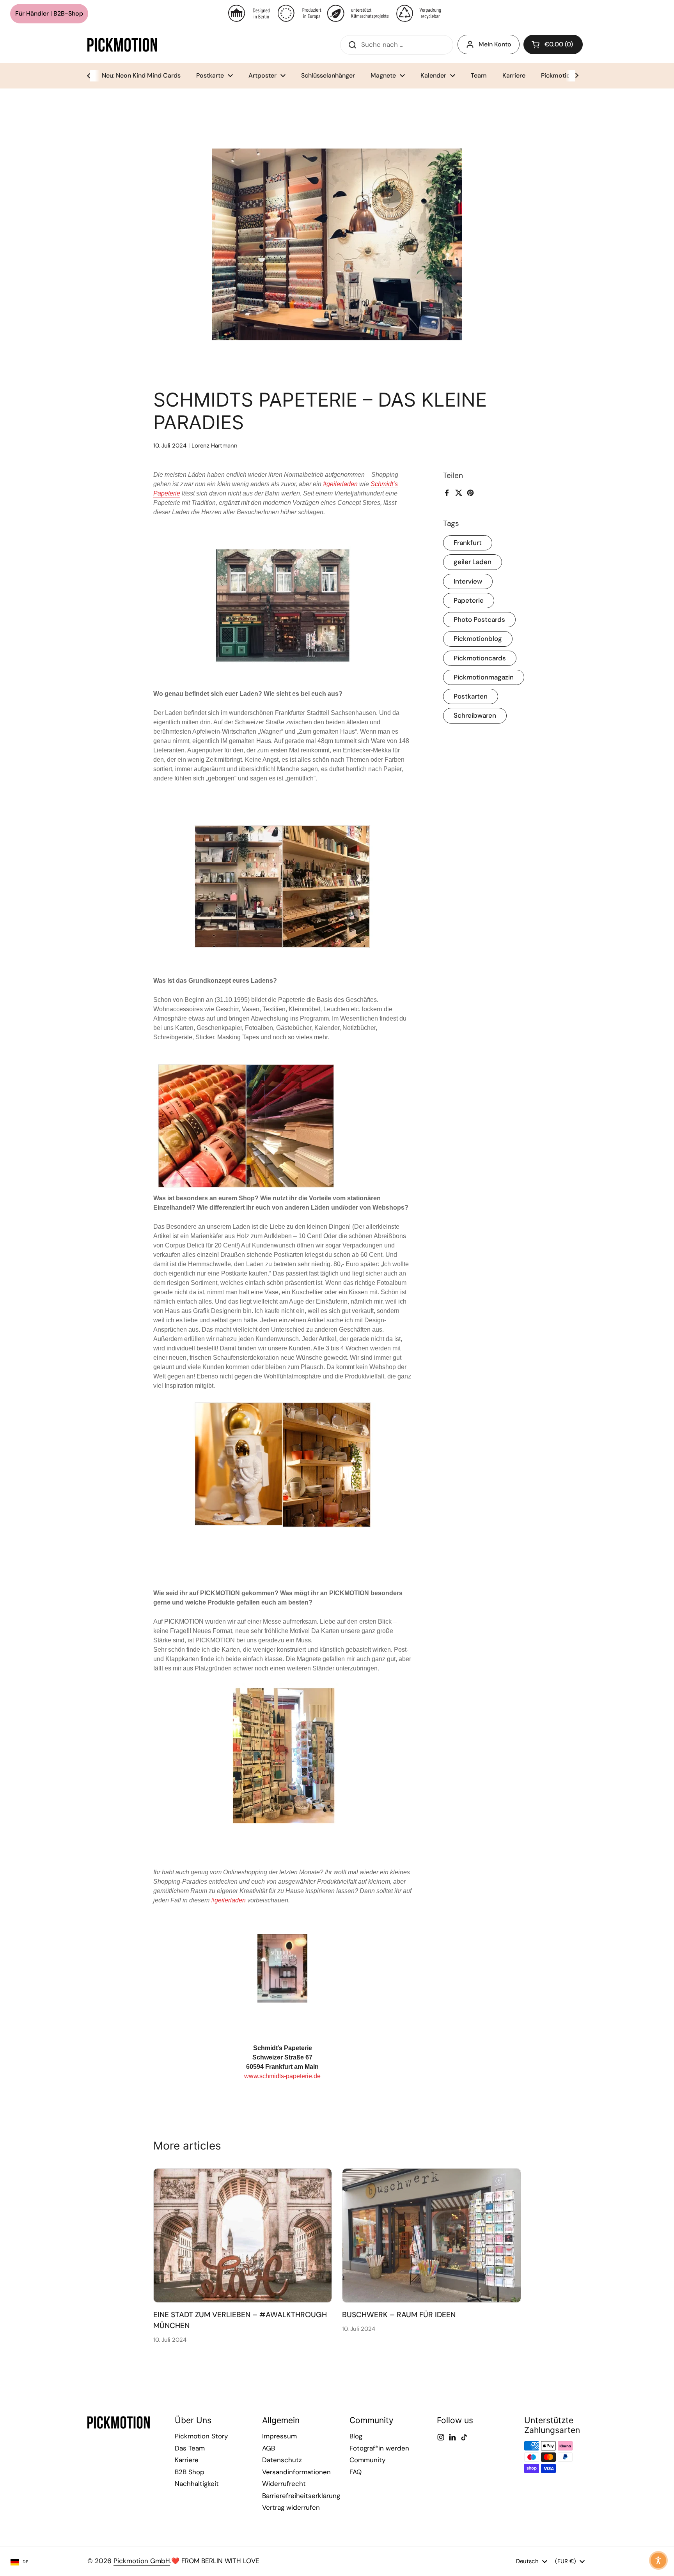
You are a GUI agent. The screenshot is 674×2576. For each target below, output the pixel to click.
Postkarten (471, 696)
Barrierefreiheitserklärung (301, 2496)
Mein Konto (495, 44)
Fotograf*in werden (379, 2448)
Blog (356, 2436)
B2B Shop (190, 2472)
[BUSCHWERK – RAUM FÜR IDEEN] (432, 2235)
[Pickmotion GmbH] (122, 45)
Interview (468, 581)
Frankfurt (468, 543)
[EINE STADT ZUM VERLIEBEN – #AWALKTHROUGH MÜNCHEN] (243, 2235)
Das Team (190, 2448)
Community (367, 2460)
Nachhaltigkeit (197, 2484)
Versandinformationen (296, 2472)
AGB (269, 2448)
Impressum (279, 2436)
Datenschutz (282, 2460)
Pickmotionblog (478, 639)
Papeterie (469, 600)
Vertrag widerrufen (291, 2507)
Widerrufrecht (284, 2484)
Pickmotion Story (201, 2436)
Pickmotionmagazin (484, 677)
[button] (553, 44)
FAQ (356, 2472)
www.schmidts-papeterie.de (282, 2076)
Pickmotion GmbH (142, 2561)
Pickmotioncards (480, 658)
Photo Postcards (479, 619)
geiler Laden (473, 562)
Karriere (187, 2460)
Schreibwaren (475, 715)
